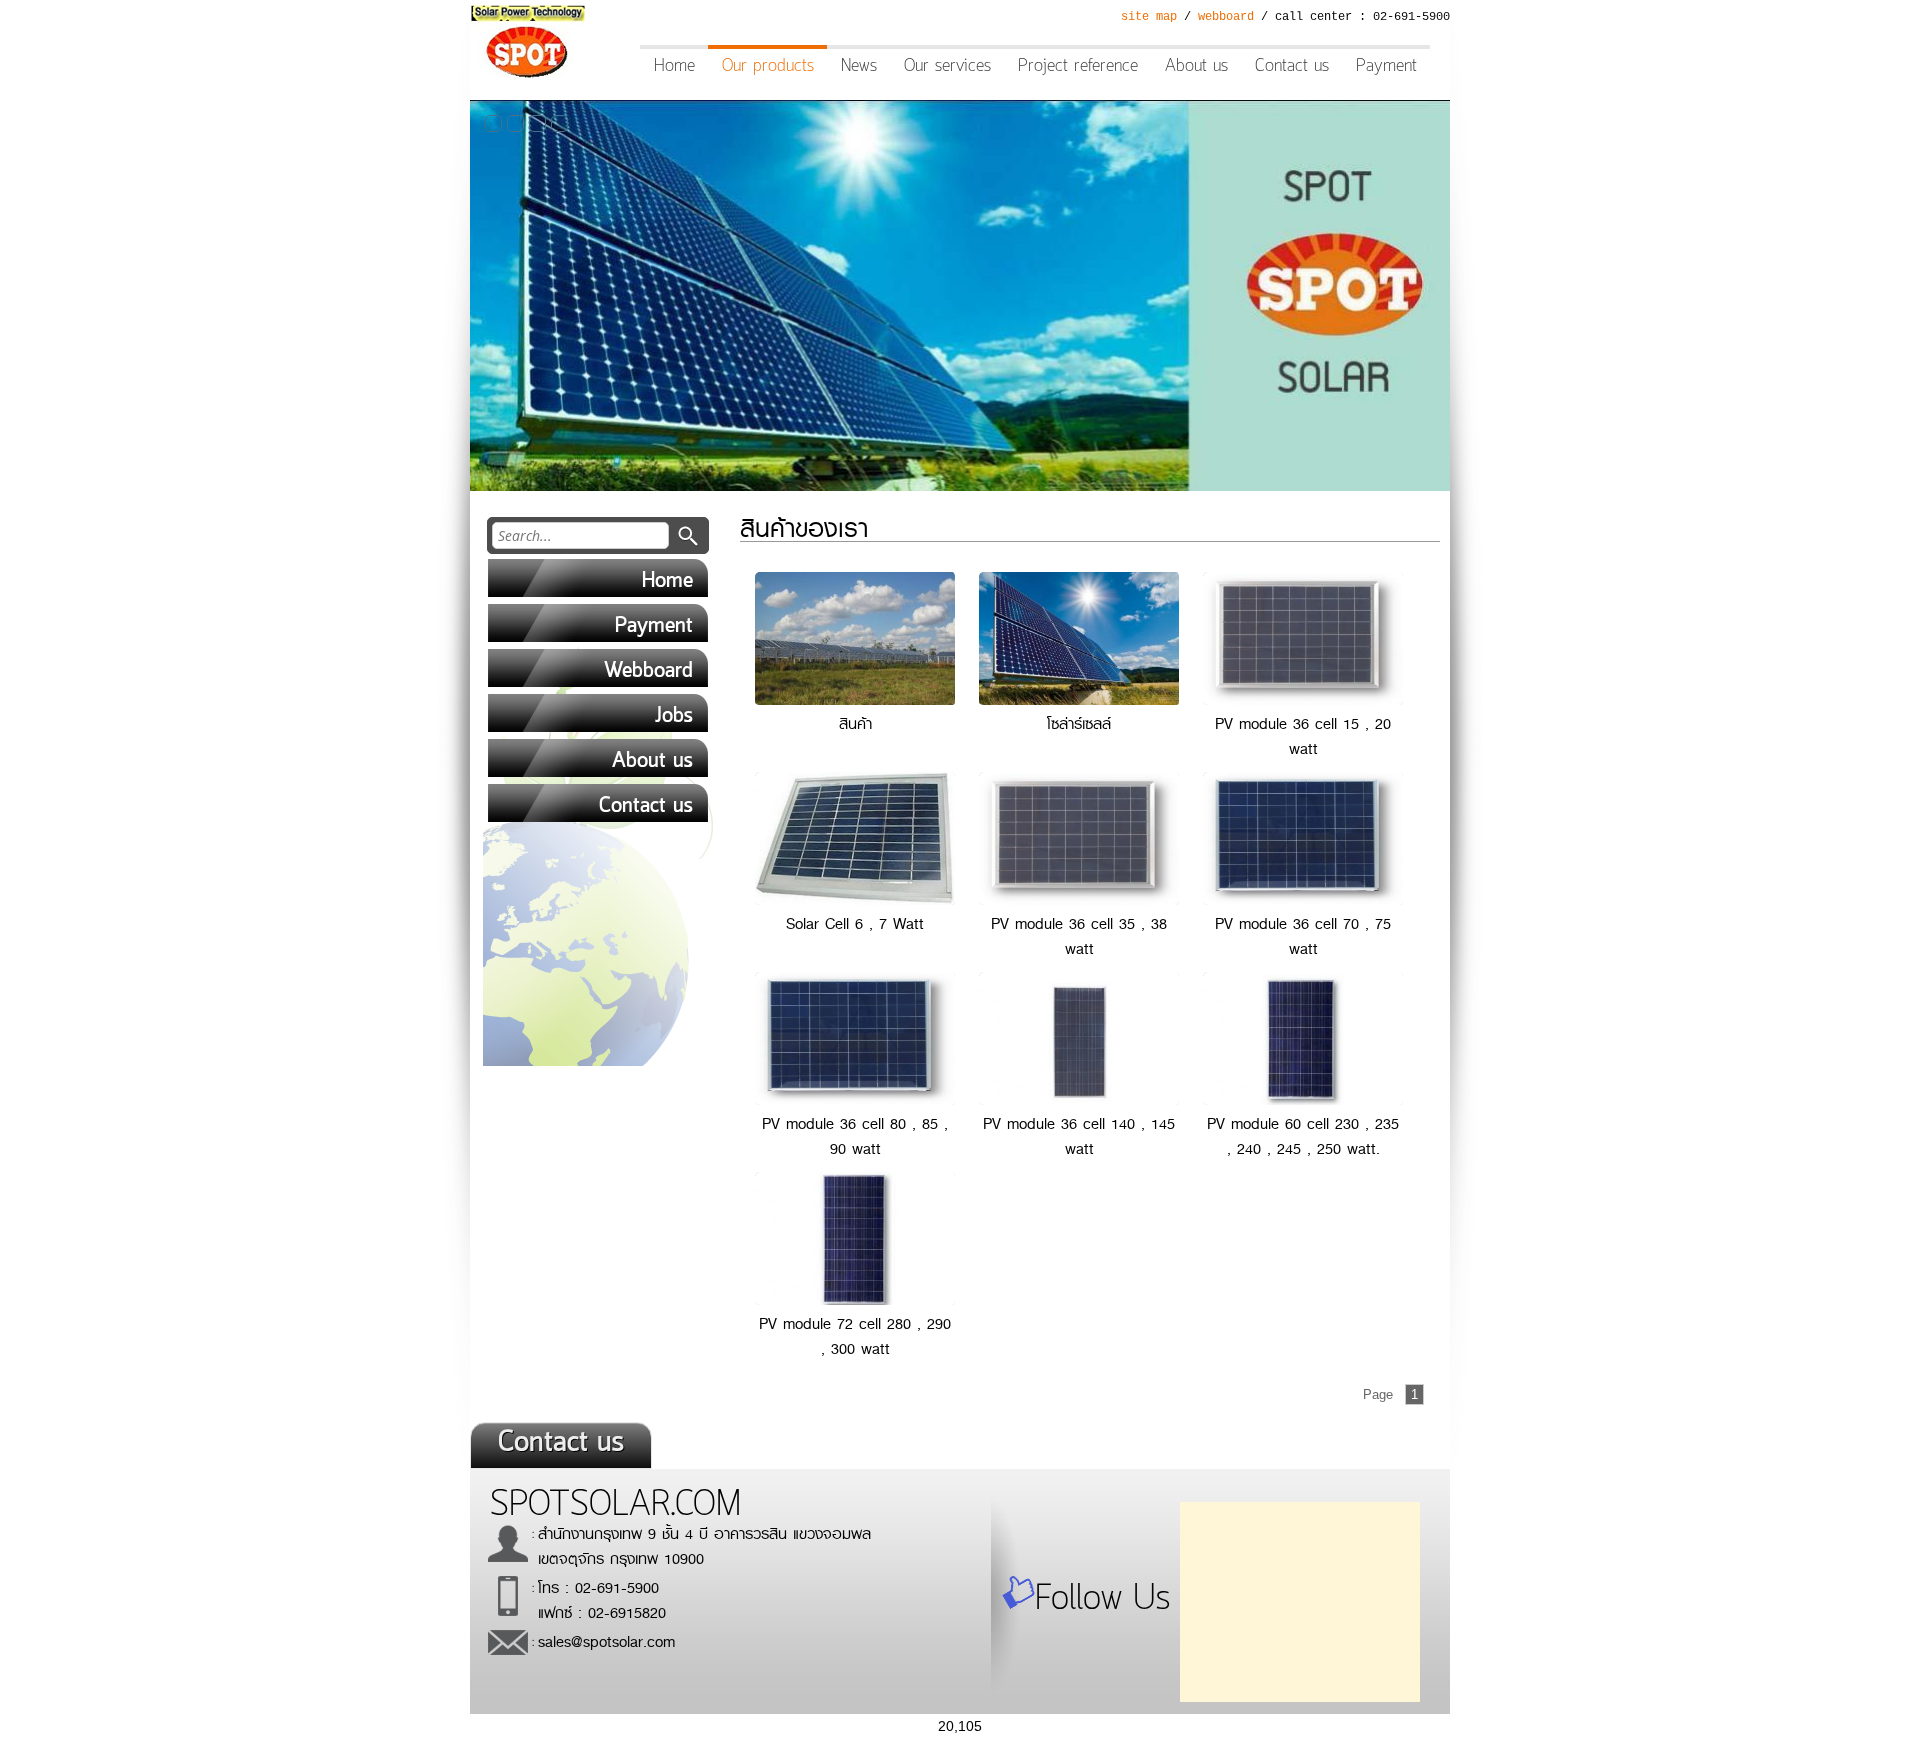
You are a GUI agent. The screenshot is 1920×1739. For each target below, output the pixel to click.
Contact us (1292, 66)
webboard (1226, 17)
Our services (947, 66)
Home (674, 66)
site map (1149, 17)
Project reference (1078, 66)
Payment (1386, 66)
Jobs (674, 716)
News (859, 66)
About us (1196, 66)
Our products (768, 66)
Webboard (648, 671)
